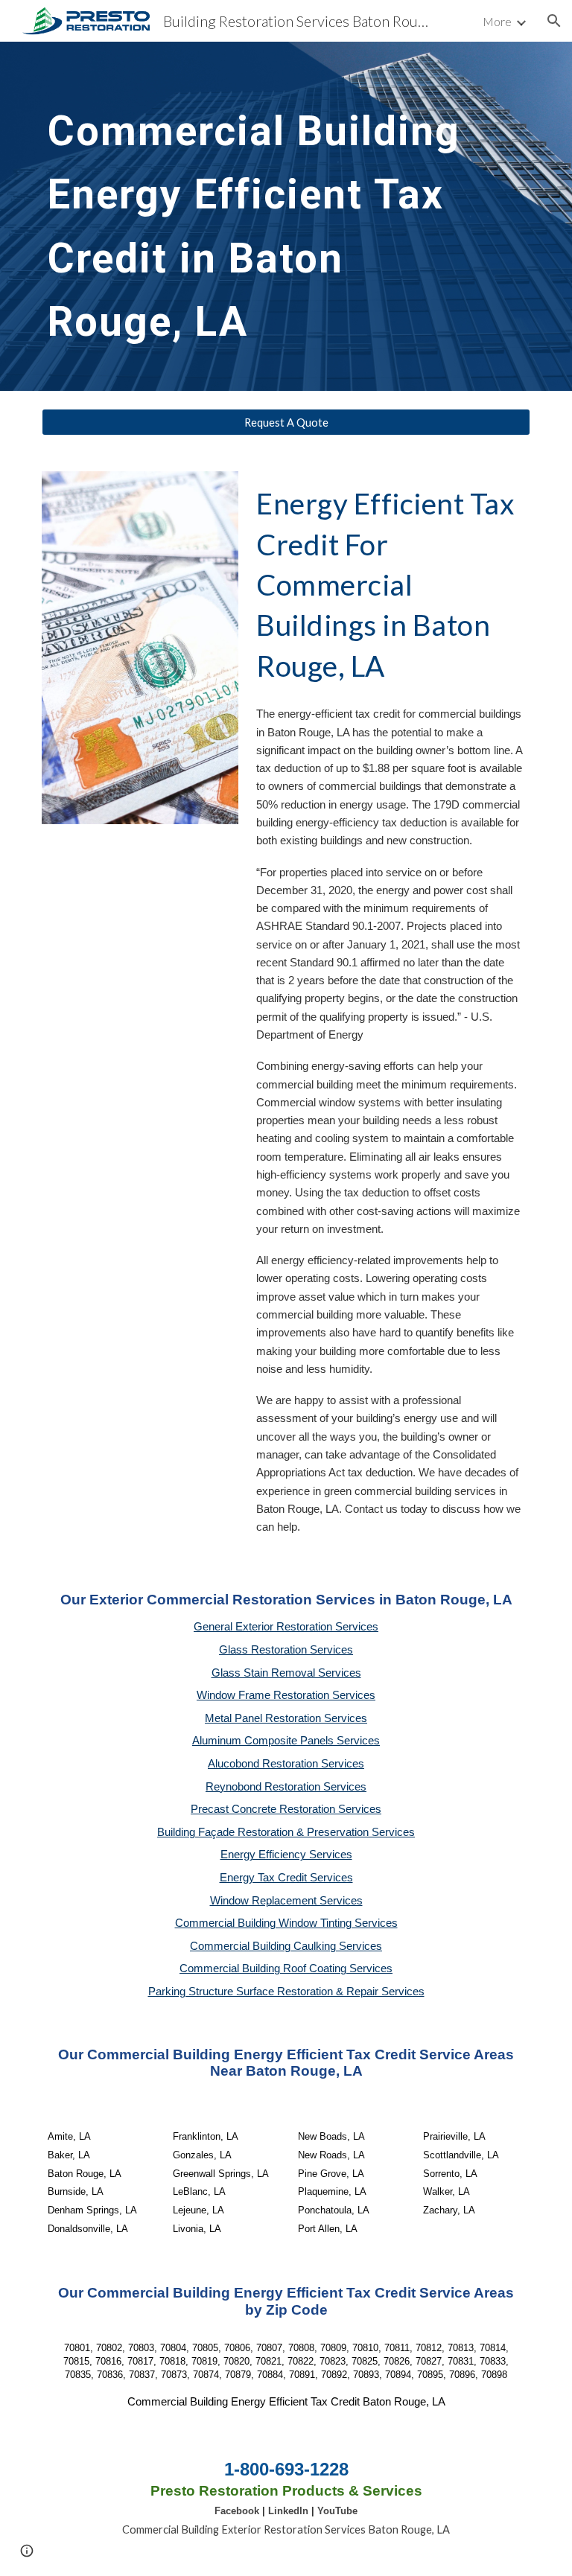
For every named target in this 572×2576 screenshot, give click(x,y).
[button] (554, 21)
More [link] (497, 21)
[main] (265, 216)
